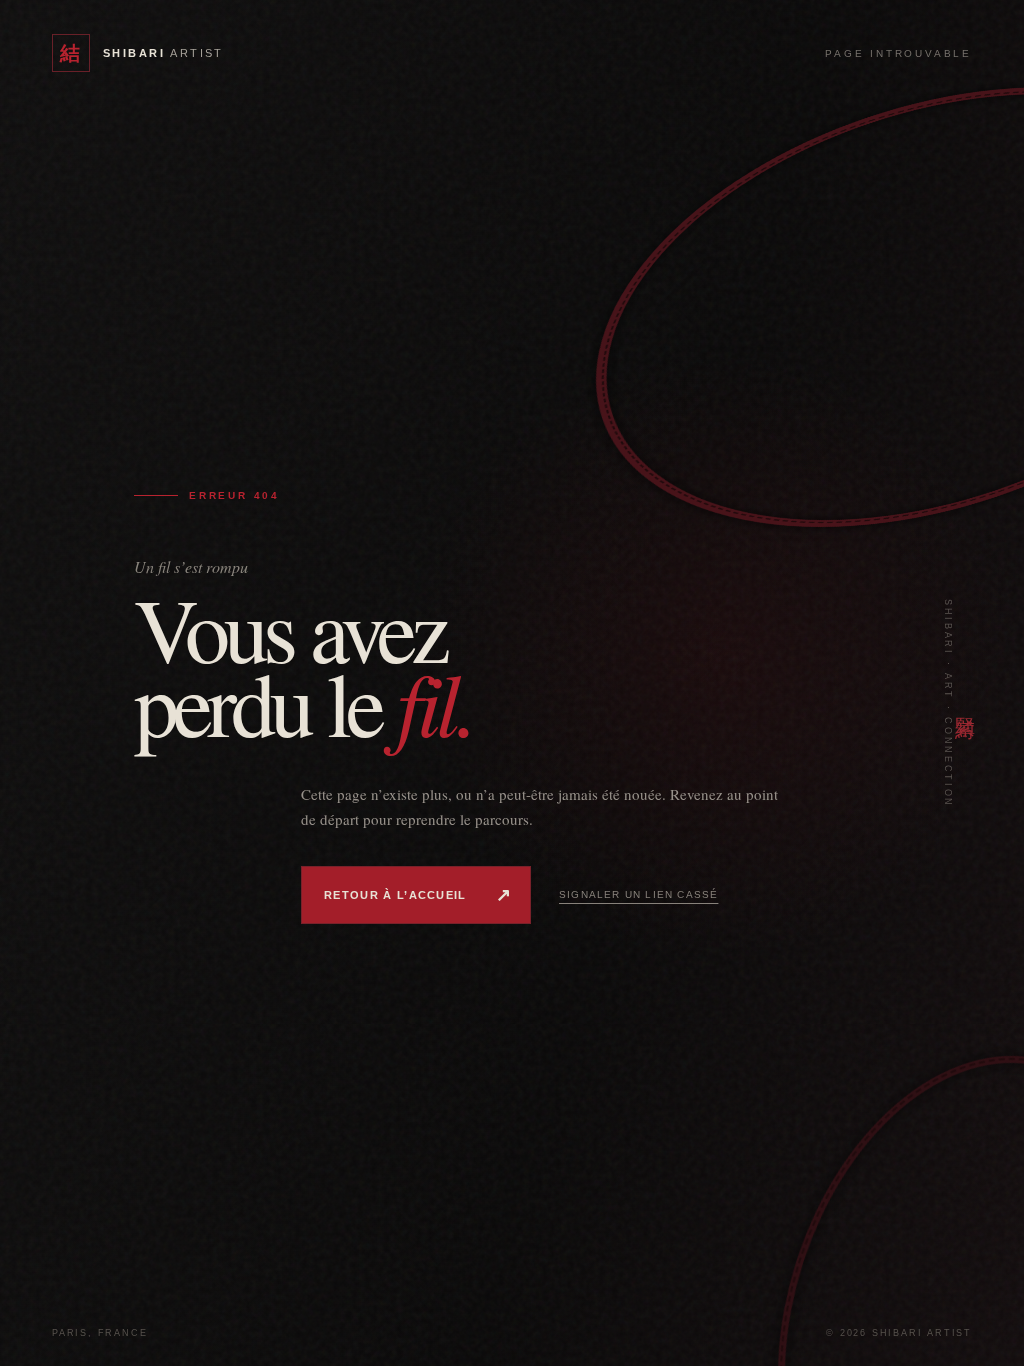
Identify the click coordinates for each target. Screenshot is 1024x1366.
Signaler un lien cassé (638, 894)
